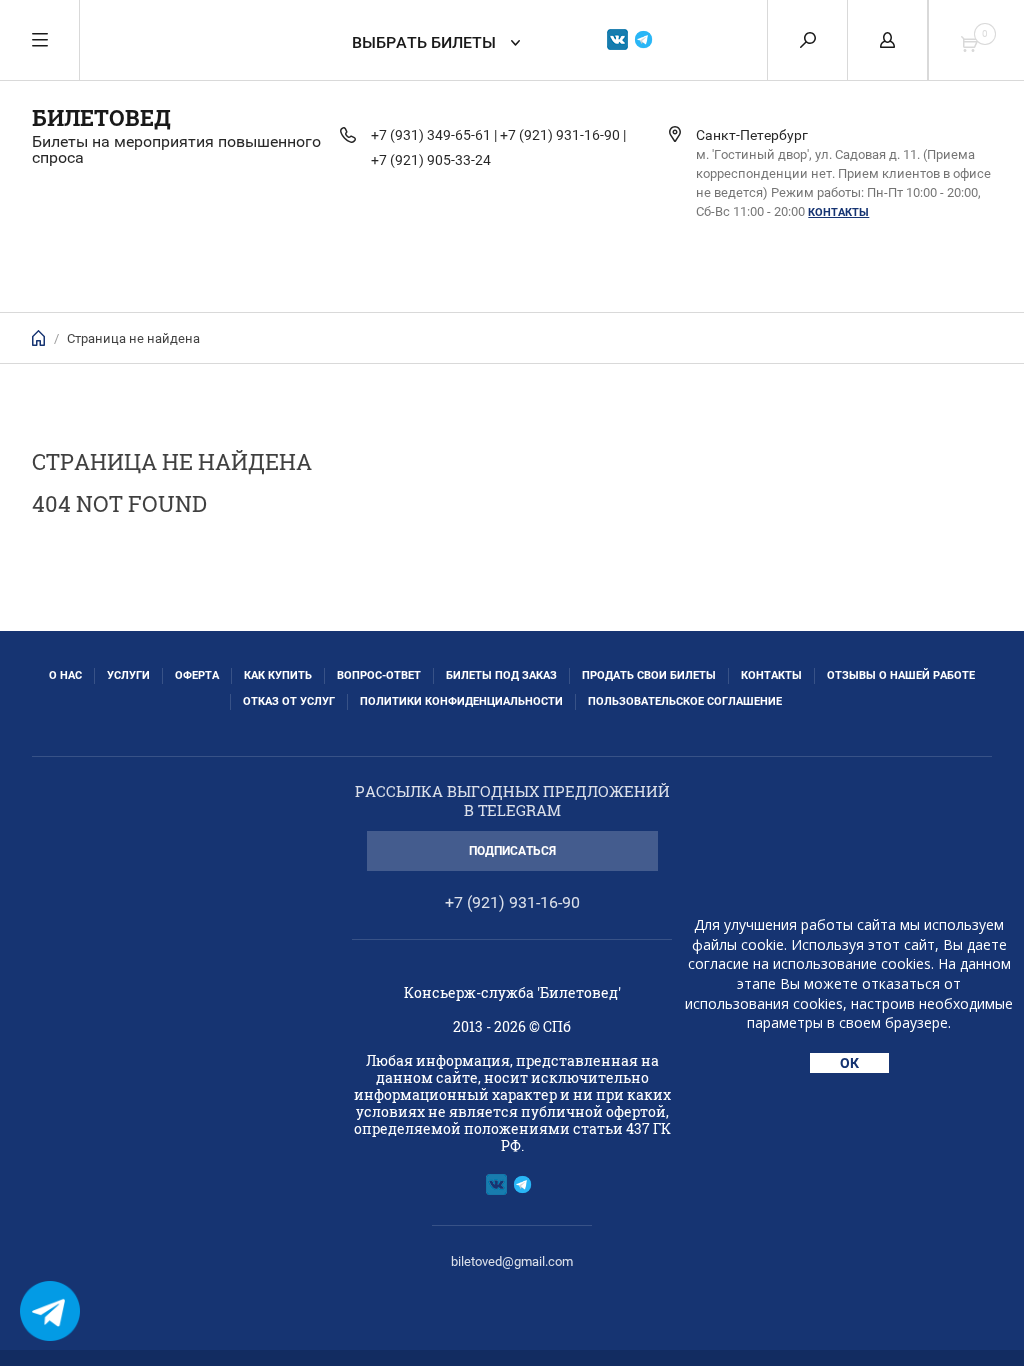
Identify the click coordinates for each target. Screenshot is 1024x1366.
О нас (65, 675)
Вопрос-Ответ (379, 675)
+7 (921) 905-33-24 (431, 160)
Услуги (128, 675)
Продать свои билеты (649, 675)
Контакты (838, 212)
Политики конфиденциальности (461, 701)
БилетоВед (101, 117)
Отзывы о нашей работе (901, 675)
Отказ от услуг (289, 701)
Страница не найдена (133, 338)
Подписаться (512, 851)
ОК (849, 1063)
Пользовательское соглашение (685, 701)
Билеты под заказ (501, 675)
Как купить (278, 675)
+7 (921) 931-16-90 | (563, 135)
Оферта (197, 675)
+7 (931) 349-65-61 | (434, 135)
